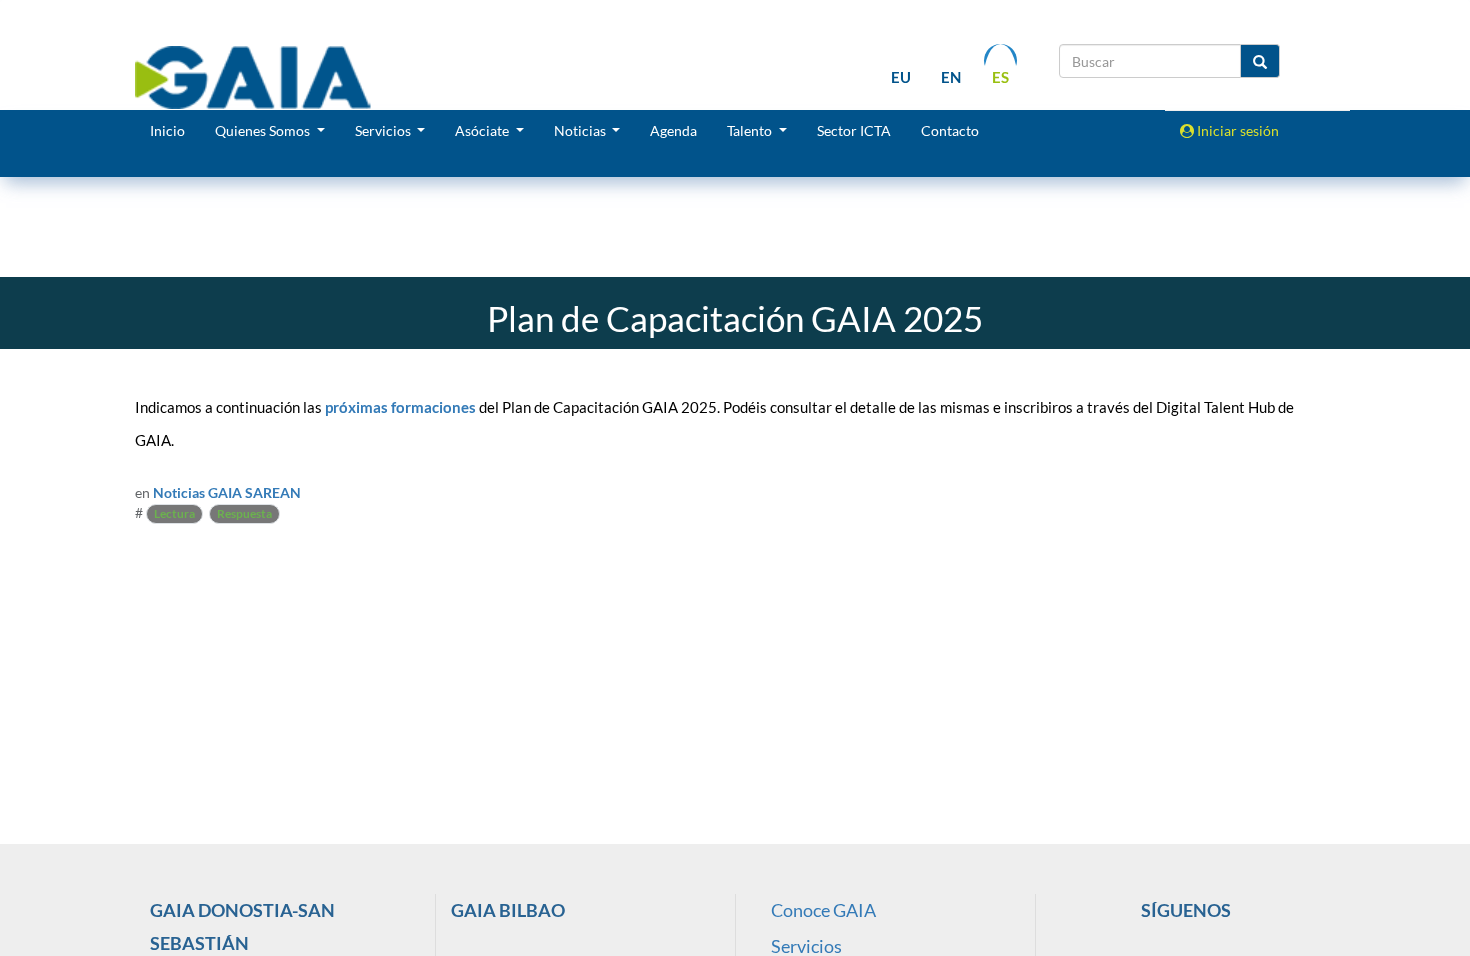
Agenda (673, 130)
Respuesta (244, 513)
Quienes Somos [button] (264, 130)
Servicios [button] (384, 130)
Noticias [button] (581, 130)
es (1000, 77)
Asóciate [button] (483, 130)
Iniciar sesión (1236, 130)
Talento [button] (751, 130)
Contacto (950, 130)
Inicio (167, 130)
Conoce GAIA (823, 910)
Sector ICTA (854, 130)
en (951, 77)
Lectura (174, 513)
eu (901, 77)
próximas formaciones (400, 407)
